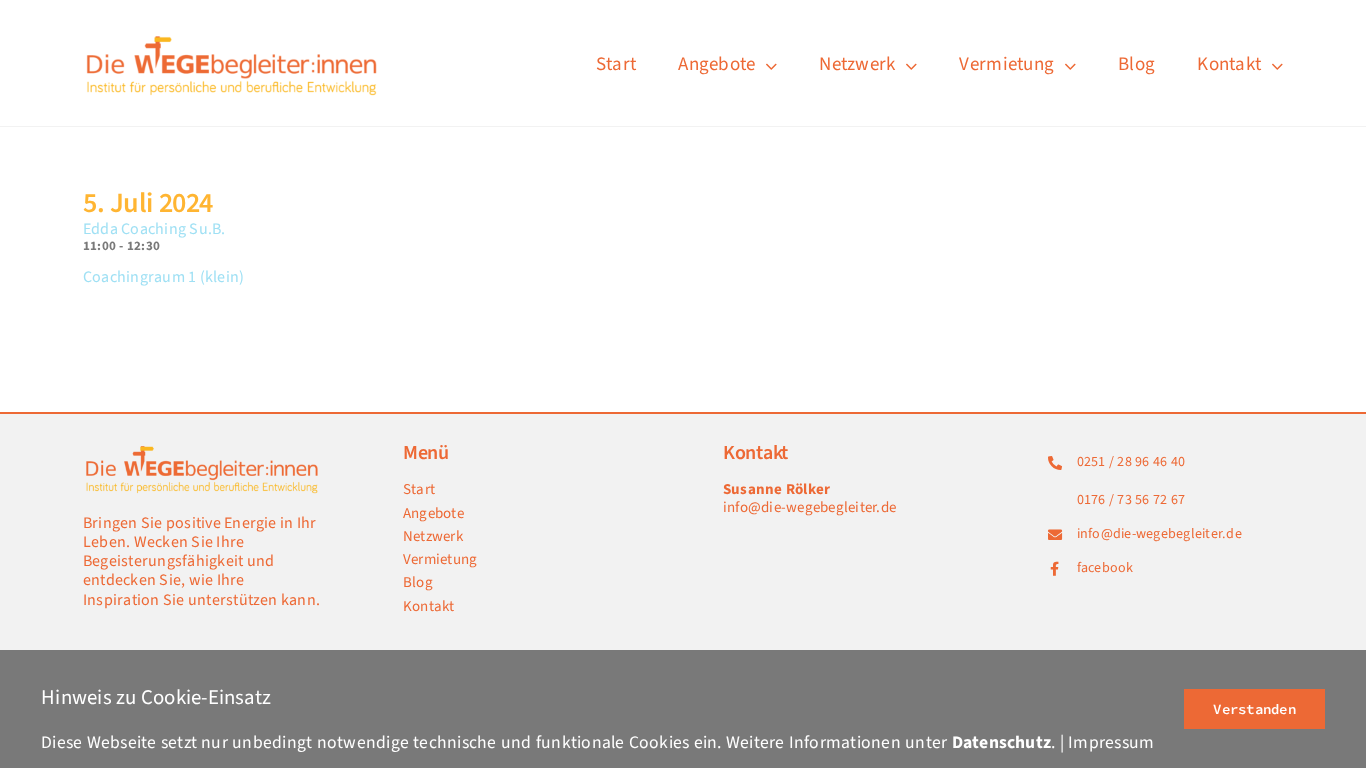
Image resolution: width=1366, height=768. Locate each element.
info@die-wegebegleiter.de (809, 507)
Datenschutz (1002, 742)
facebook (1105, 568)
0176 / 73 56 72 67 (1131, 500)
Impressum (1111, 742)
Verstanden (1254, 709)
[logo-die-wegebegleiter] (233, 38)
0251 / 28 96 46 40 (1131, 462)
